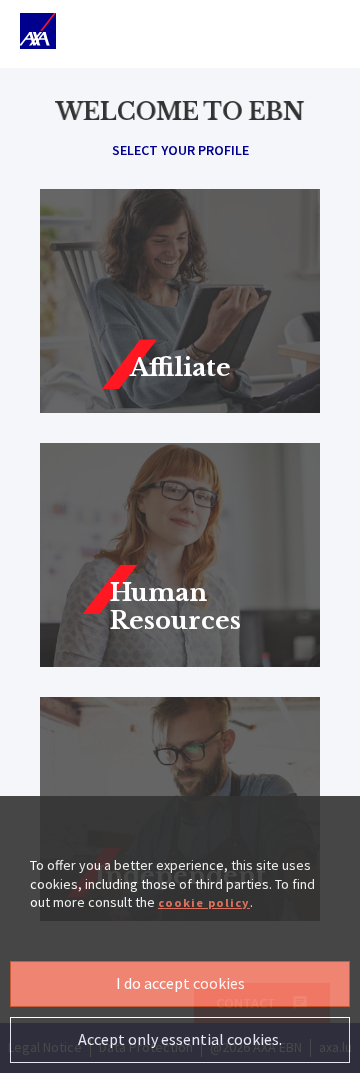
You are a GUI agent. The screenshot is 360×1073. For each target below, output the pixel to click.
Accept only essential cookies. (180, 1039)
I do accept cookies (180, 983)
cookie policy (204, 902)
